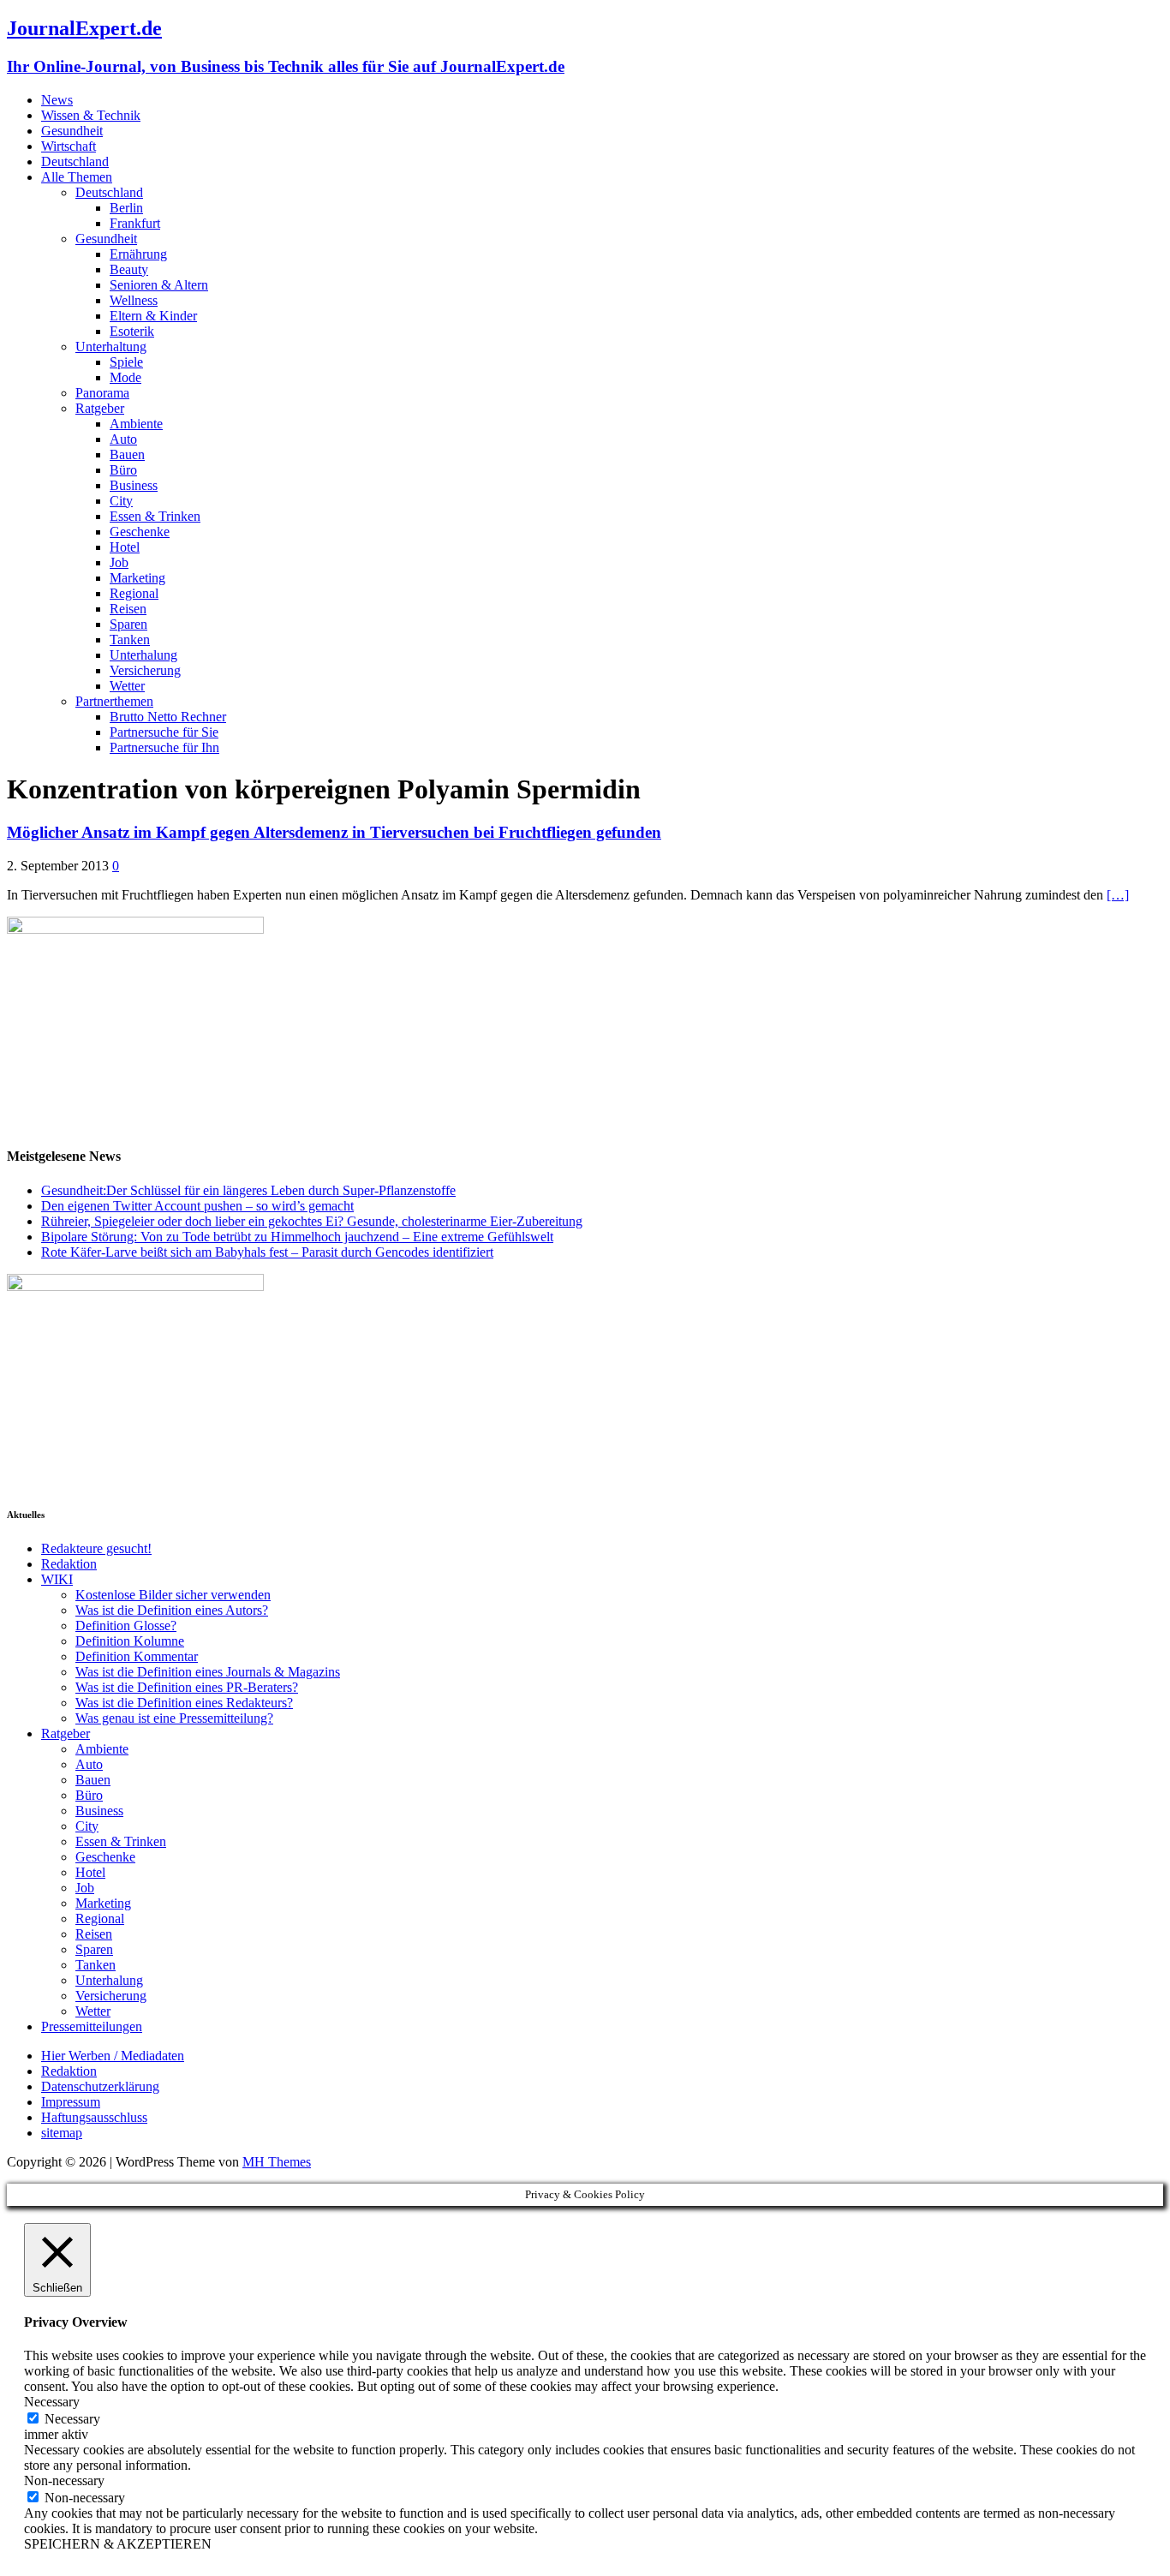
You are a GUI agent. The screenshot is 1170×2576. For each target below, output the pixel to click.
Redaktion (69, 1564)
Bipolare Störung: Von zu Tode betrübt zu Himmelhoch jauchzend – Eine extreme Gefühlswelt (297, 1237)
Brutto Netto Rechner (168, 717)
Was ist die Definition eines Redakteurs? (184, 1703)
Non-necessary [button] (64, 2480)
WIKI (57, 1579)
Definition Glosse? (126, 1626)
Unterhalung (143, 655)
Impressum (71, 2102)
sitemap (62, 2133)
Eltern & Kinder (153, 316)
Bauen (127, 454)
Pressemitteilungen (92, 2026)
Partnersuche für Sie (164, 732)
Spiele (126, 362)
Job (119, 562)
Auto (123, 439)
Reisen (128, 609)
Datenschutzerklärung (100, 2086)
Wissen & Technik (91, 115)
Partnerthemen (114, 701)
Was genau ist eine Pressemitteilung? (174, 1718)
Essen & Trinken (155, 516)
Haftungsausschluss (94, 2117)
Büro (123, 470)
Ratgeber (100, 408)
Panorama (102, 393)
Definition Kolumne (130, 1641)
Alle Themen (77, 177)
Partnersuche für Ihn (164, 747)
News (57, 100)
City (121, 501)
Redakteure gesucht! (96, 1548)
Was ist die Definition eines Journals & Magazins (208, 1672)
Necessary (72, 2419)
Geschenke (140, 532)
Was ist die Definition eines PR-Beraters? (187, 1687)
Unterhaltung (111, 347)
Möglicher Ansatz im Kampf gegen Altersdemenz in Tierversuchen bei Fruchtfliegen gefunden (334, 832)
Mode (125, 377)
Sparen (128, 624)
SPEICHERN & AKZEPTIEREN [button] (118, 2544)
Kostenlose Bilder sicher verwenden (173, 1595)
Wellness (134, 300)
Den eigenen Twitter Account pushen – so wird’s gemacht (197, 1206)
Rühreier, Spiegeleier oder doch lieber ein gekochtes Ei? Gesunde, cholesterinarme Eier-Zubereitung (312, 1221)
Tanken (130, 640)
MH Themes (277, 2162)
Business (134, 485)
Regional (134, 593)
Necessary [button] (52, 2402)
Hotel (125, 547)
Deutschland (75, 161)
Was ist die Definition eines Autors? (172, 1610)
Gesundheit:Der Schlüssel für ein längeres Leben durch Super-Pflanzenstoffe (248, 1190)
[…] (1118, 895)
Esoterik (132, 331)
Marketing (137, 578)
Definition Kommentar (137, 1656)
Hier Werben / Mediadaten (113, 2056)
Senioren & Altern (159, 285)
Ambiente (136, 424)
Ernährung (138, 254)
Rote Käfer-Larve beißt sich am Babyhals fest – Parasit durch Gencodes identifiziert (267, 1252)
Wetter (127, 686)
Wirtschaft (69, 146)
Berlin (126, 208)
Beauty (129, 269)
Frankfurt (135, 223)
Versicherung (145, 670)
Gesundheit (72, 131)
